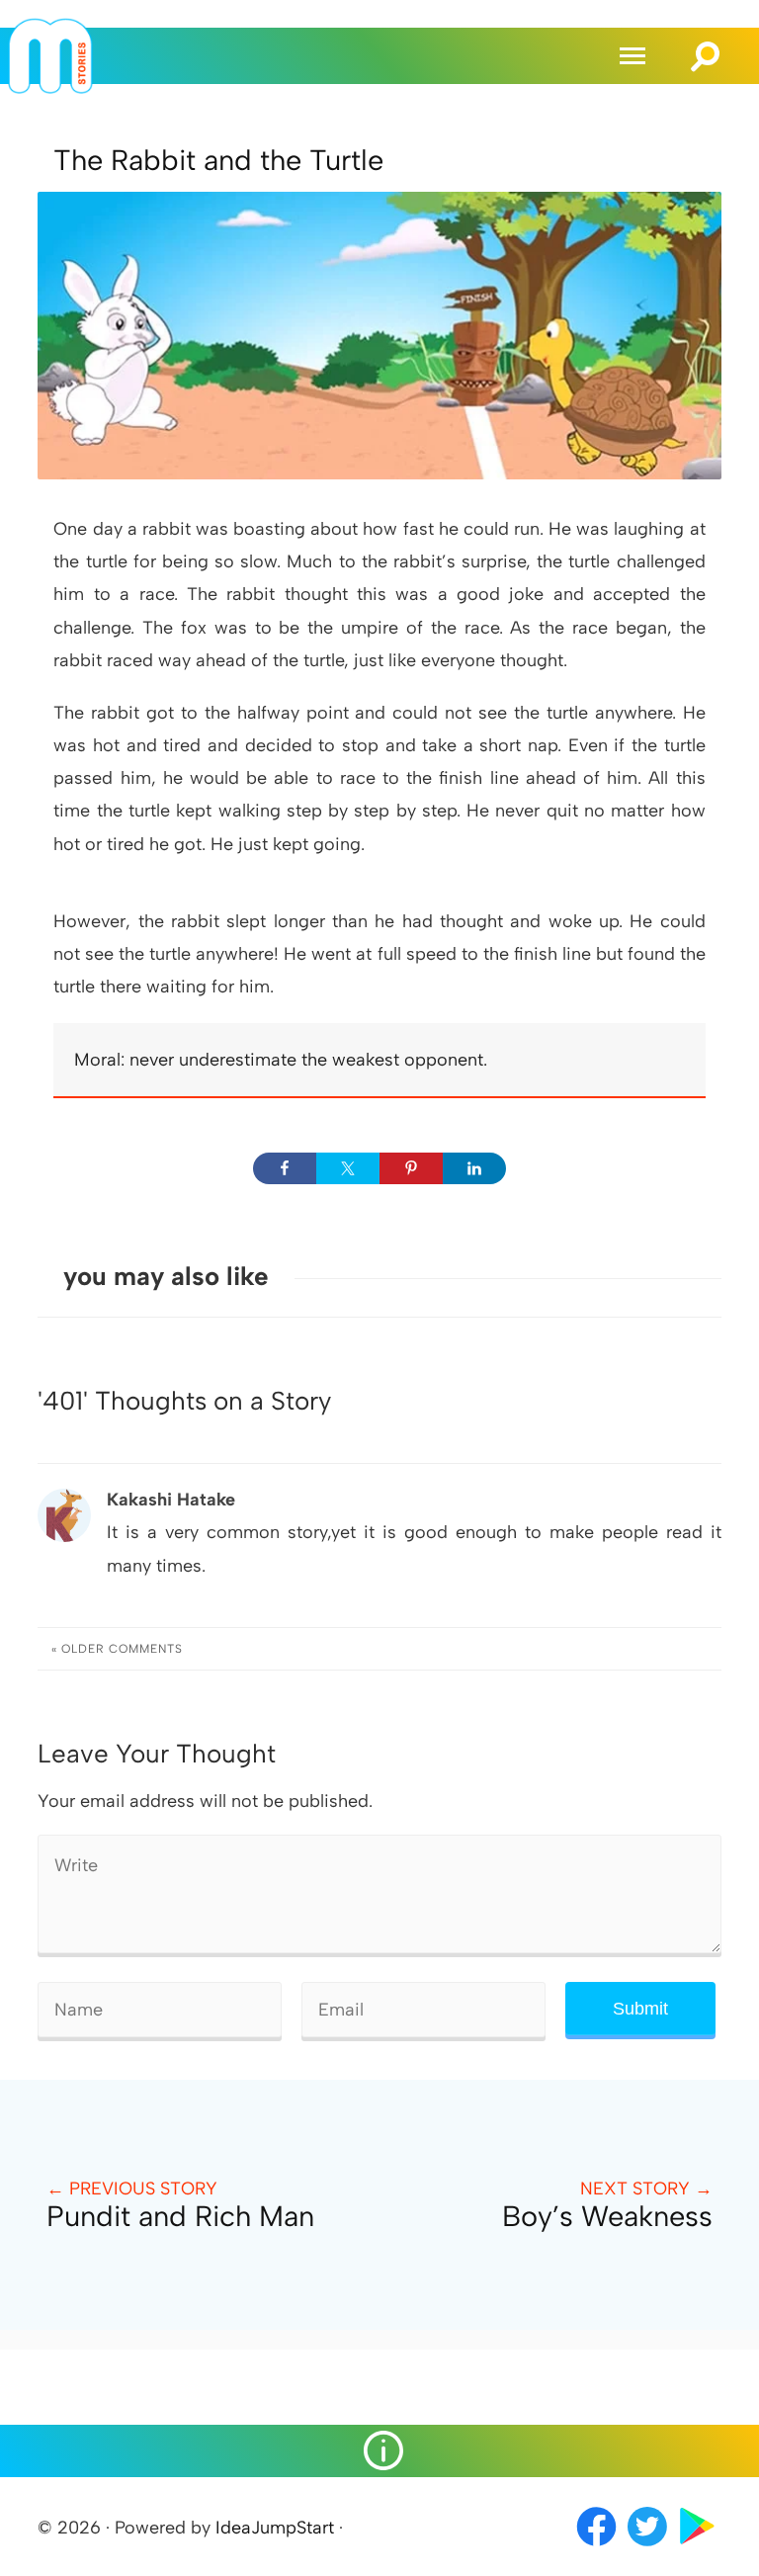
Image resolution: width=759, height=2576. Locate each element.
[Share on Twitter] (348, 1168)
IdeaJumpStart (275, 2528)
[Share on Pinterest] (411, 1168)
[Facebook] (596, 2547)
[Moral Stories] (50, 88)
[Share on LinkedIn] (474, 1168)
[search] (706, 47)
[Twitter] (649, 2547)
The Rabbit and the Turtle (218, 160)
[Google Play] (697, 2547)
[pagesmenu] (379, 2451)
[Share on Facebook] (285, 1168)
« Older (117, 1649)
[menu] (635, 56)
